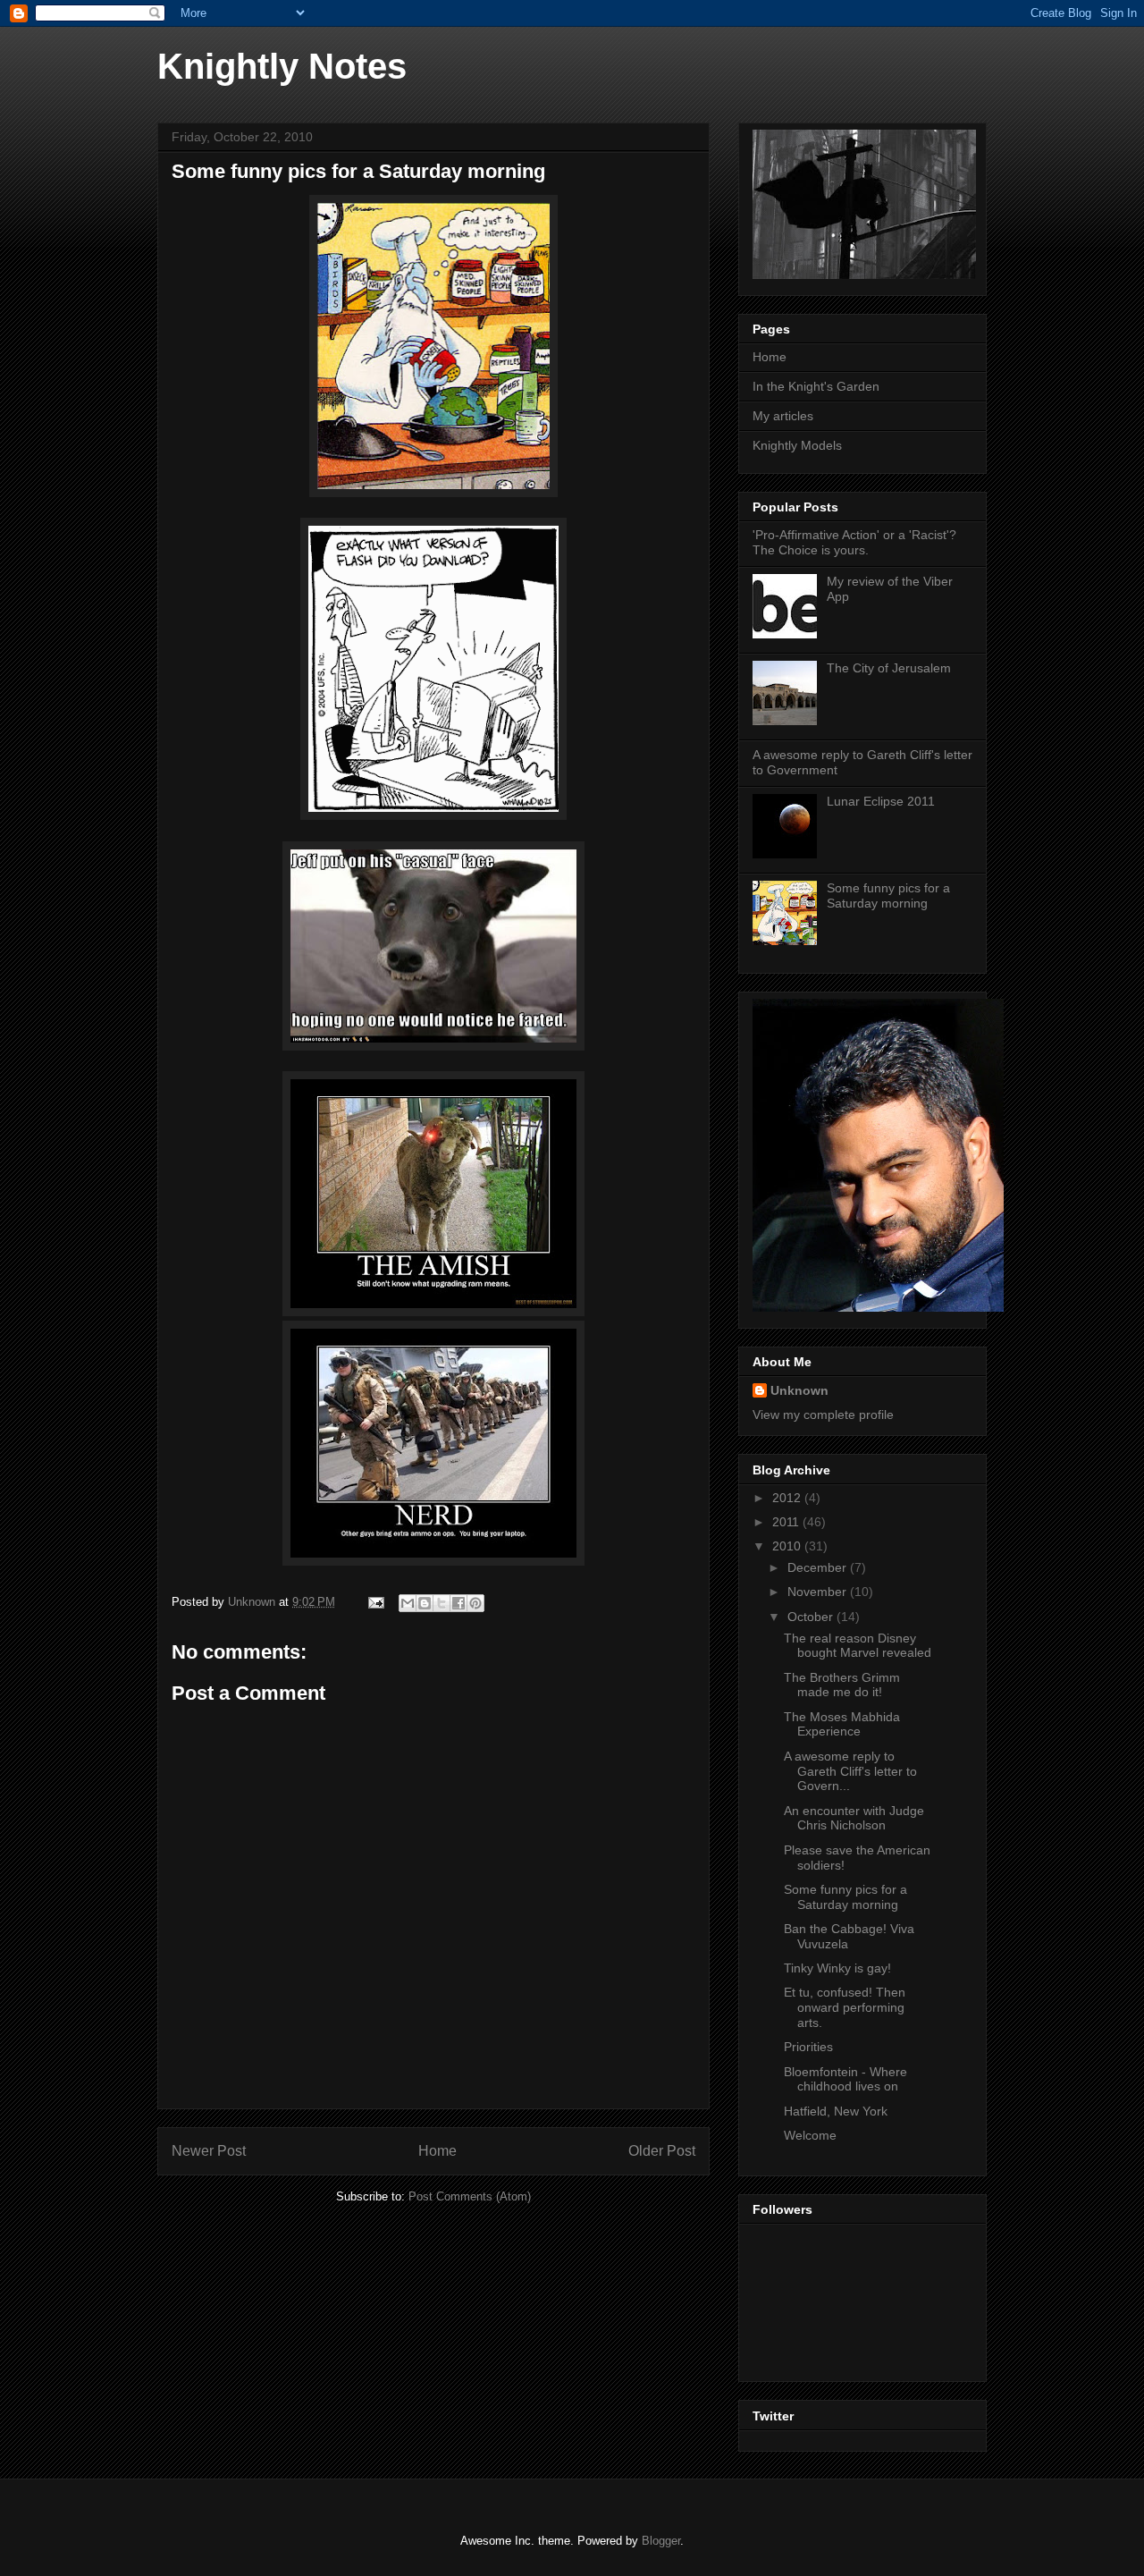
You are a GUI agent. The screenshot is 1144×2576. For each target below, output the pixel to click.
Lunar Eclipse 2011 (881, 801)
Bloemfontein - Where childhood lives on (845, 2079)
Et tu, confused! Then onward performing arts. (845, 2007)
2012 (788, 1498)
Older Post (662, 2151)
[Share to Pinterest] (475, 1603)
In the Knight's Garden (816, 386)
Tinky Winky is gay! (837, 1968)
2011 (787, 1522)
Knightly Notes (282, 66)
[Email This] (408, 1603)
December (819, 1567)
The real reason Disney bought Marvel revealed (858, 1646)
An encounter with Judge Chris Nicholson (854, 1818)
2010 (788, 1546)
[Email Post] (375, 1602)
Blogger (661, 2541)
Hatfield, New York (836, 2111)
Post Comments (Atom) (470, 2196)
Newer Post (209, 2151)
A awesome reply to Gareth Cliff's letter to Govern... (850, 1771)
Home (437, 2151)
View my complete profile (823, 1415)
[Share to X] (442, 1603)
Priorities (808, 2047)
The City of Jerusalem (889, 668)
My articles (783, 416)
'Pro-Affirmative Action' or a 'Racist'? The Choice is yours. (854, 542)
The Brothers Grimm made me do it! (842, 1685)
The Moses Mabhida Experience (842, 1724)
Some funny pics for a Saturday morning (888, 895)
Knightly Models (797, 445)
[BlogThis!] (425, 1603)
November (819, 1592)
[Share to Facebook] (458, 1603)
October (812, 1617)
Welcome (810, 2135)
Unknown (799, 1390)
